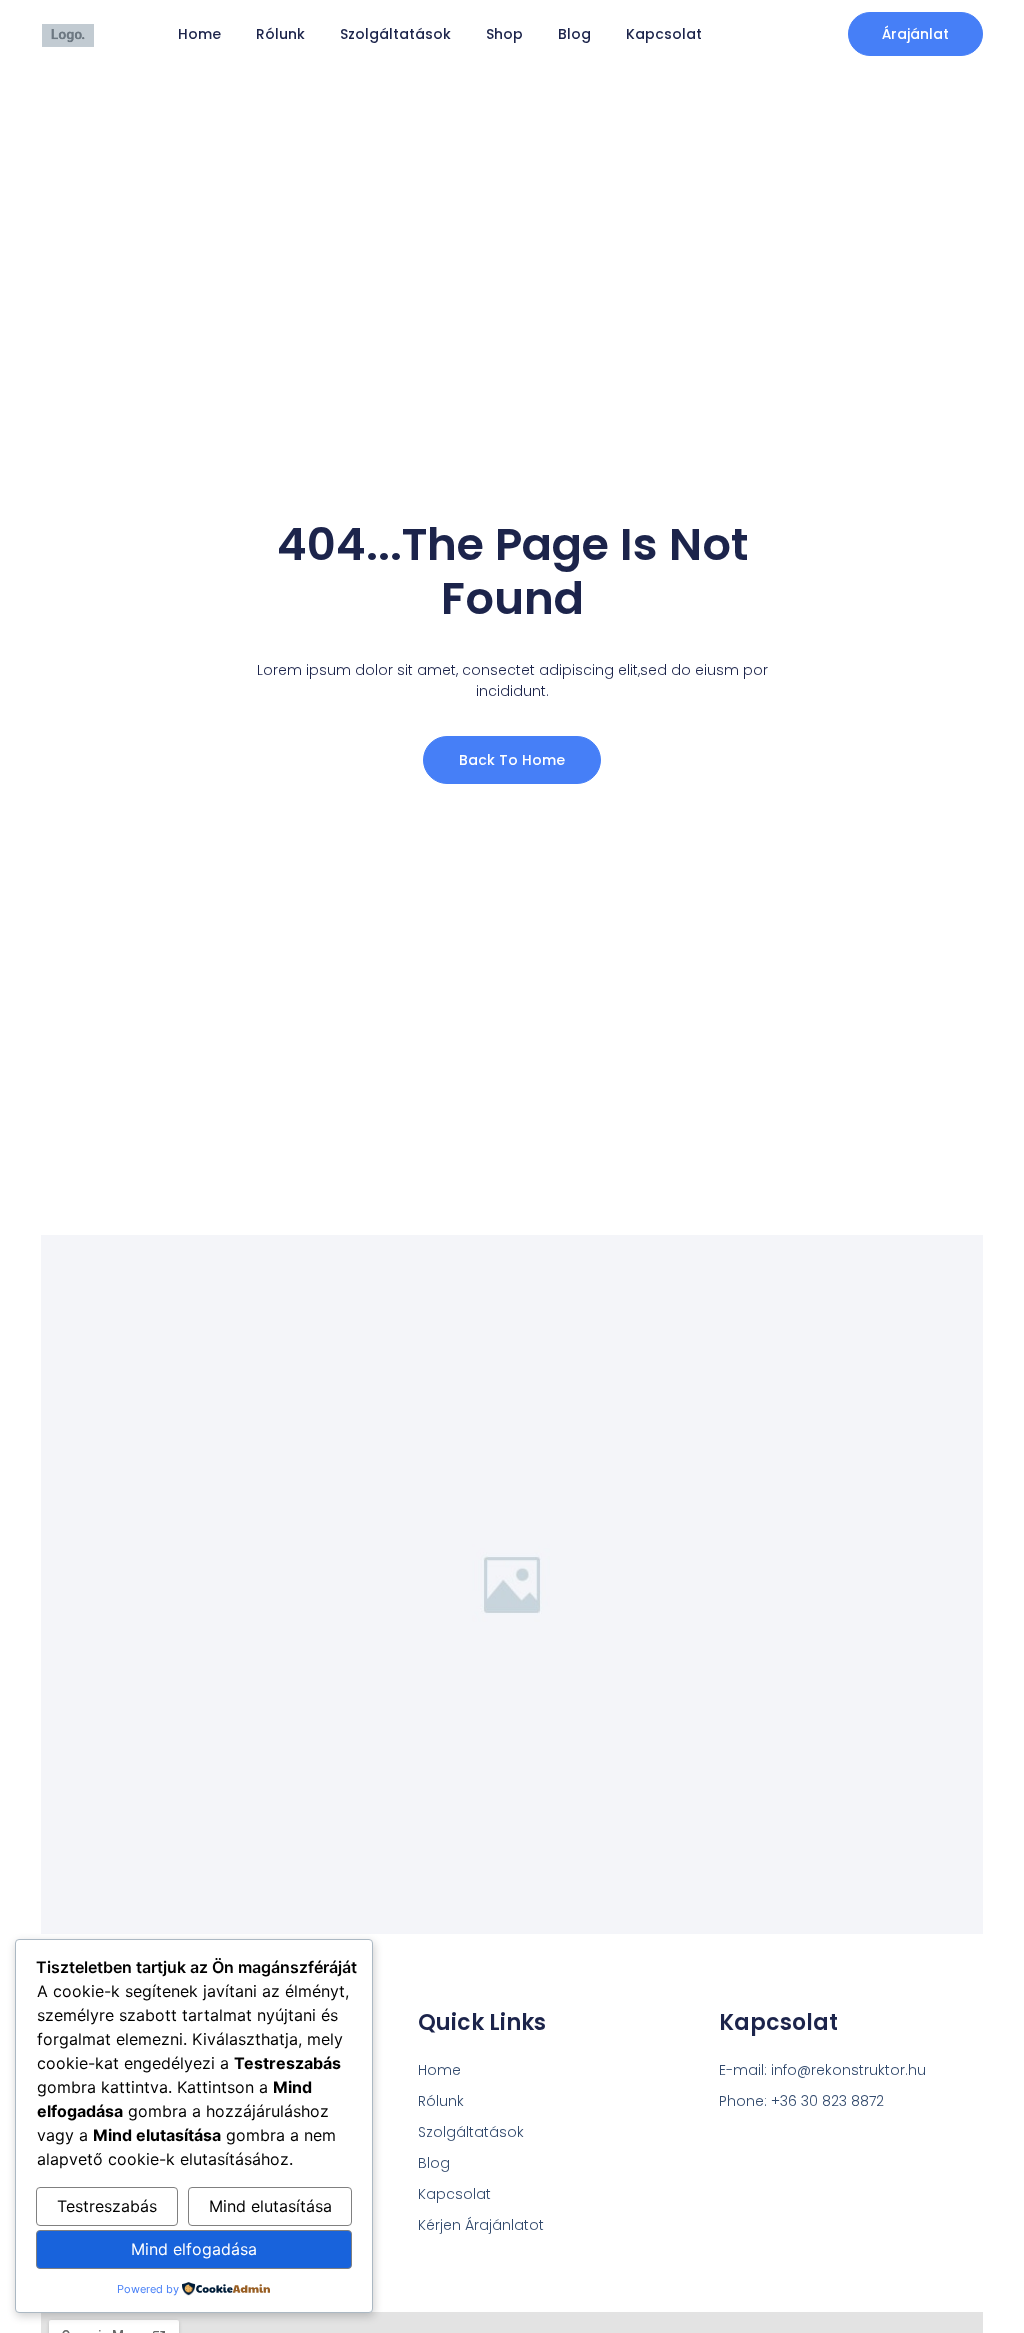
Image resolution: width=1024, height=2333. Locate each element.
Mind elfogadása (194, 2249)
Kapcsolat (664, 34)
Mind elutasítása (270, 2206)
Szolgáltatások (395, 34)
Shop (504, 34)
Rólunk (280, 34)
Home (199, 34)
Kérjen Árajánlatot (481, 2225)
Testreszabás (107, 2206)
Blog (574, 34)
